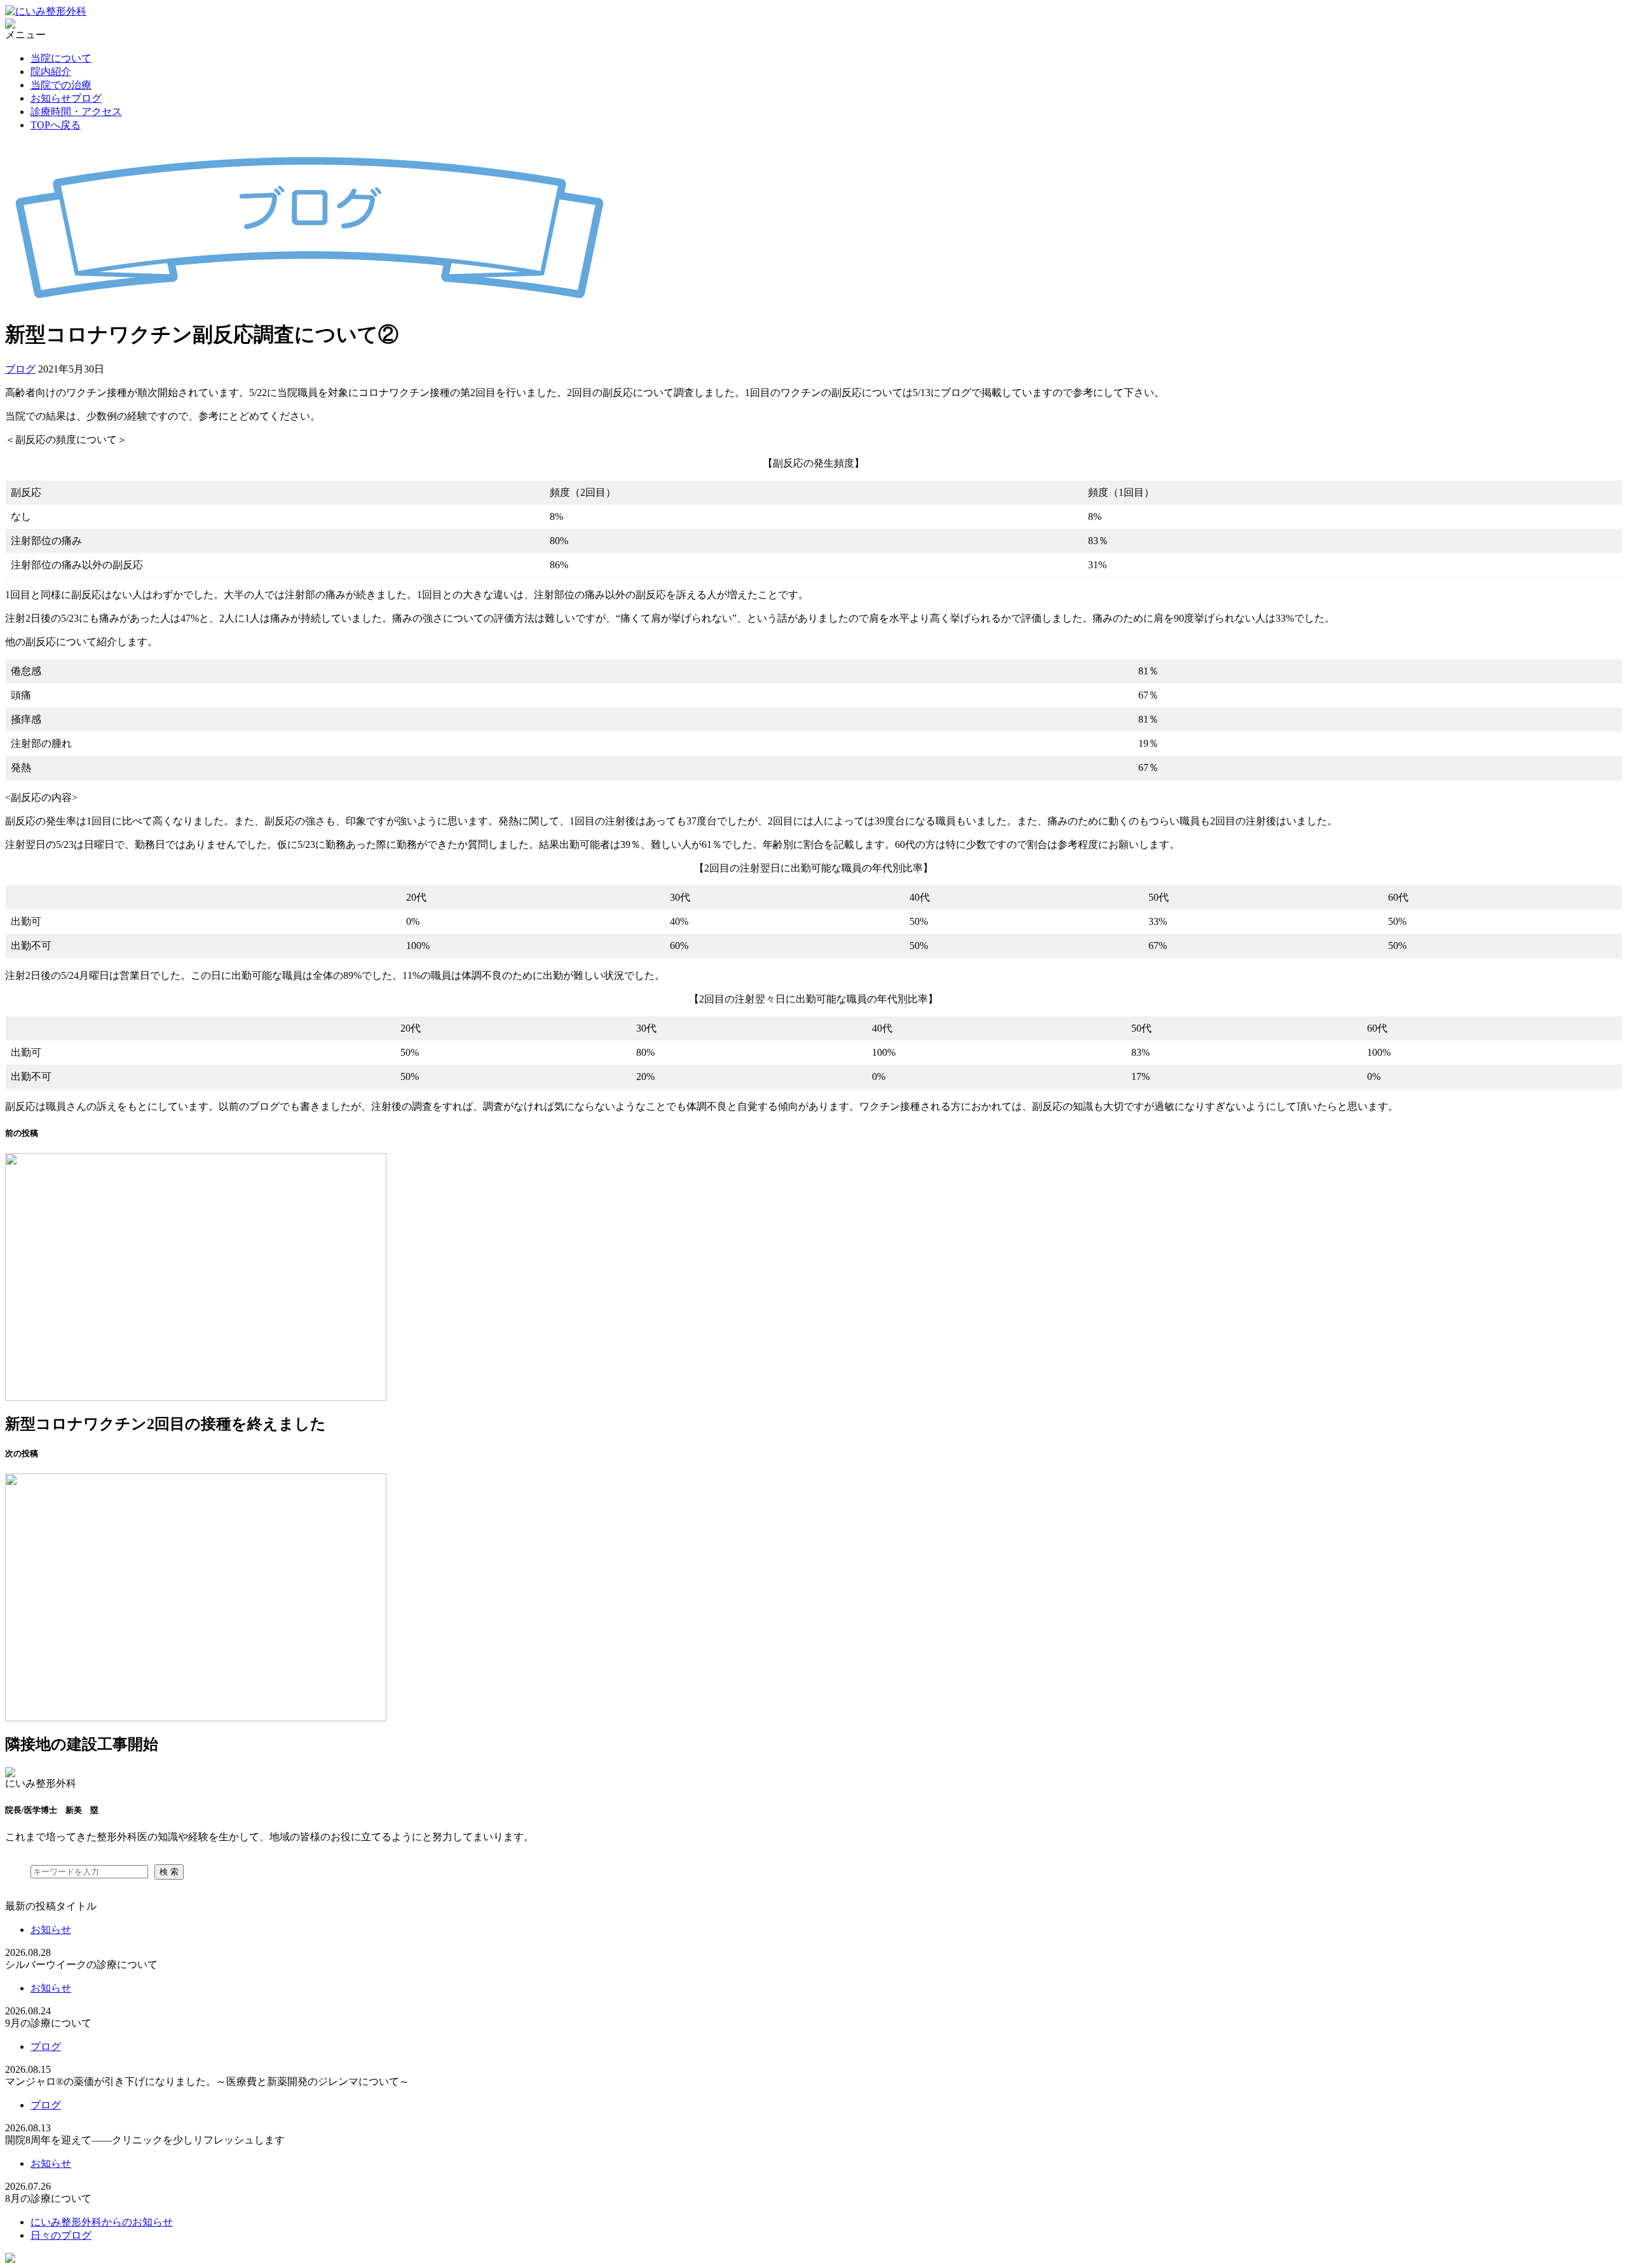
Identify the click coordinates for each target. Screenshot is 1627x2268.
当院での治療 (61, 85)
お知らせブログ (66, 98)
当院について (61, 58)
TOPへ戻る (56, 125)
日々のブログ (61, 2235)
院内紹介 (51, 72)
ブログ (20, 369)
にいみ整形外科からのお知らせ (102, 2222)
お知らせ (51, 1930)
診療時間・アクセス (76, 112)
